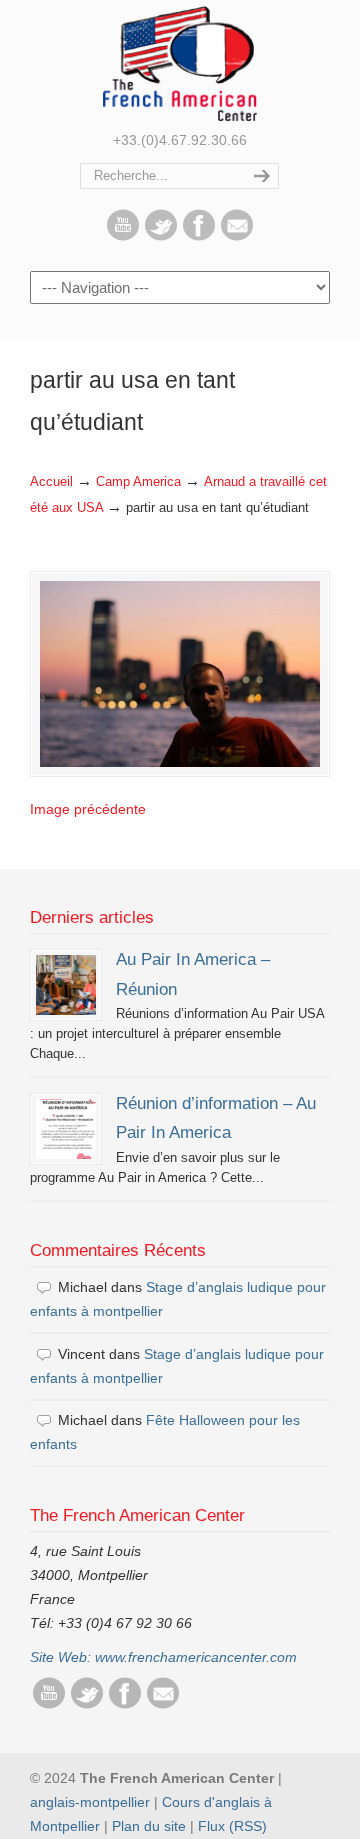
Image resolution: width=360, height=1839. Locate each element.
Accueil (51, 482)
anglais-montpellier (90, 1802)
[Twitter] (161, 236)
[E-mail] (237, 236)
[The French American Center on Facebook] (199, 236)
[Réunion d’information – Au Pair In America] (66, 1129)
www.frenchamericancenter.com (196, 1657)
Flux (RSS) (232, 1826)
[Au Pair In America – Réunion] (66, 985)
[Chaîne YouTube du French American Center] (123, 236)
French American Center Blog (180, 63)
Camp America (138, 482)
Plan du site (149, 1826)
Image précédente (88, 809)
